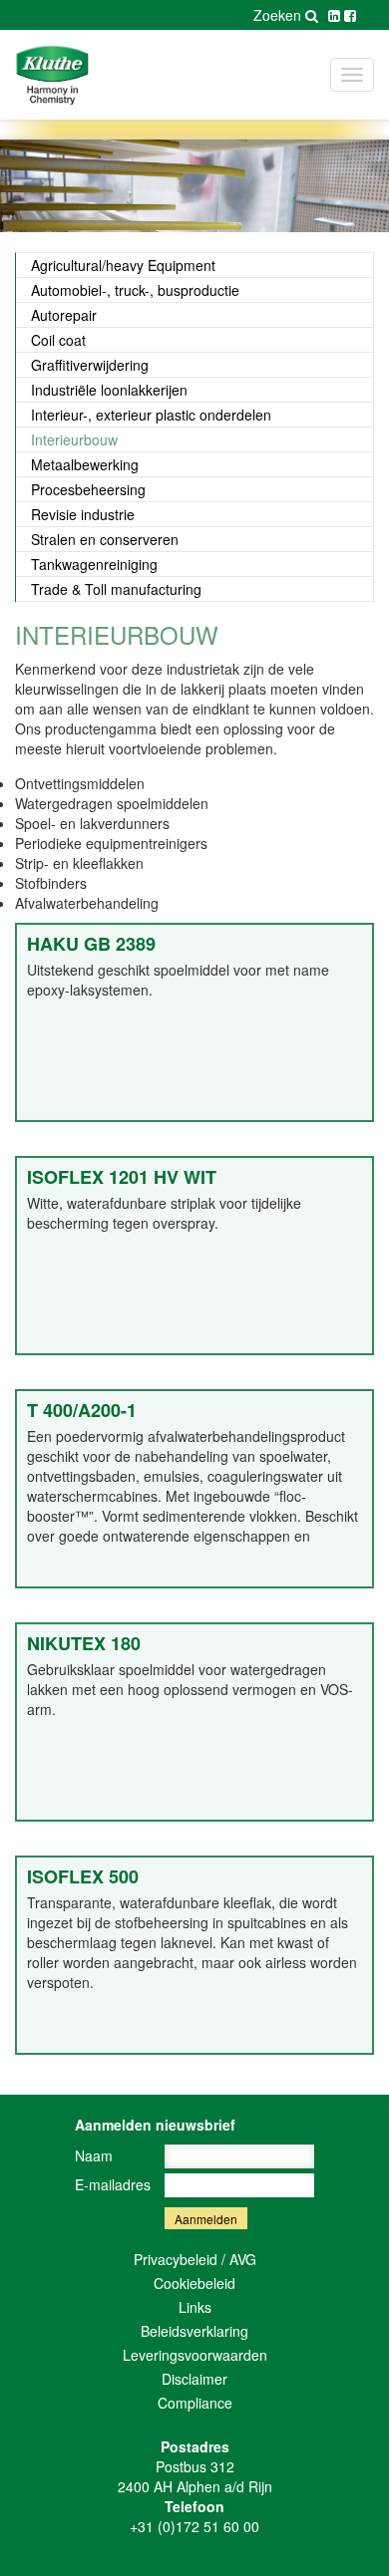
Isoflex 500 (83, 1876)
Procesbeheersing (88, 489)
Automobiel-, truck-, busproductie (135, 290)
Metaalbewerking (85, 464)
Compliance (195, 2403)
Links (195, 2307)
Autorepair (64, 315)
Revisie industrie (83, 514)
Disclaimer (194, 2379)
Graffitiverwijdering (90, 365)
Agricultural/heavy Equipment (123, 265)
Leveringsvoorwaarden (195, 2355)
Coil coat (58, 340)
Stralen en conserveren (105, 539)
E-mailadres (113, 2184)
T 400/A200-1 (82, 1410)
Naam (94, 2155)
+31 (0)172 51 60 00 (194, 2526)
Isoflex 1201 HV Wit (122, 1177)
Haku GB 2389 (91, 944)
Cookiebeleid (194, 2283)
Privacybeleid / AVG (195, 2259)
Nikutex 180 (84, 1643)
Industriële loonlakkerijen (109, 390)
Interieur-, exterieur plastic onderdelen (151, 415)
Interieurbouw (74, 439)
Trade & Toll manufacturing (116, 589)
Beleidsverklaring (194, 2331)
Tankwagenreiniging (94, 564)
